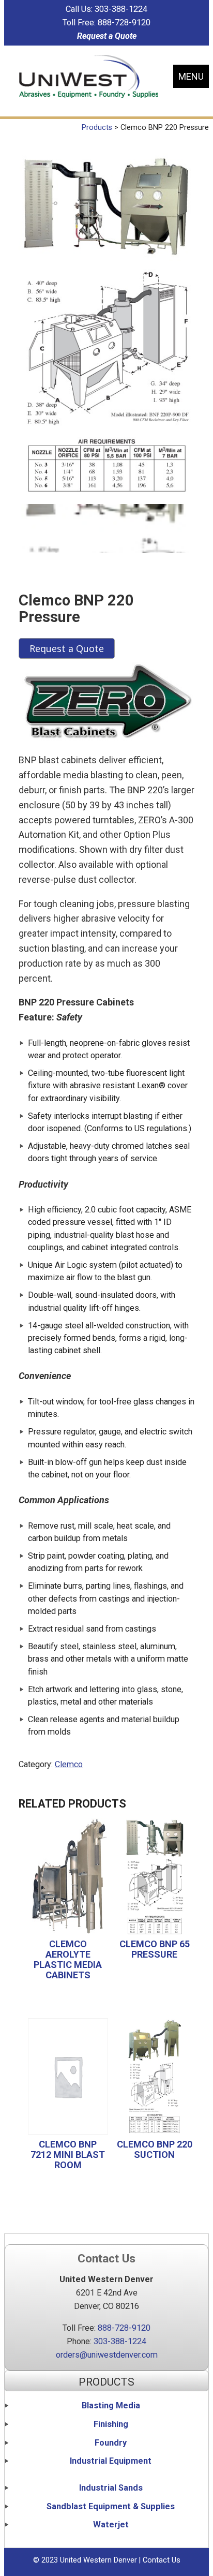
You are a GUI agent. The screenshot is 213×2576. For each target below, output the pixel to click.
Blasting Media (111, 2405)
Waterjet (111, 2525)
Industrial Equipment (111, 2461)
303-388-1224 (121, 9)
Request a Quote (107, 36)
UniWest (89, 76)
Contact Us (162, 2560)
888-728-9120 (124, 23)
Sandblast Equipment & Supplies (111, 2506)
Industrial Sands (111, 2488)
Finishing (111, 2424)
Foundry (111, 2443)
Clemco (69, 1764)
